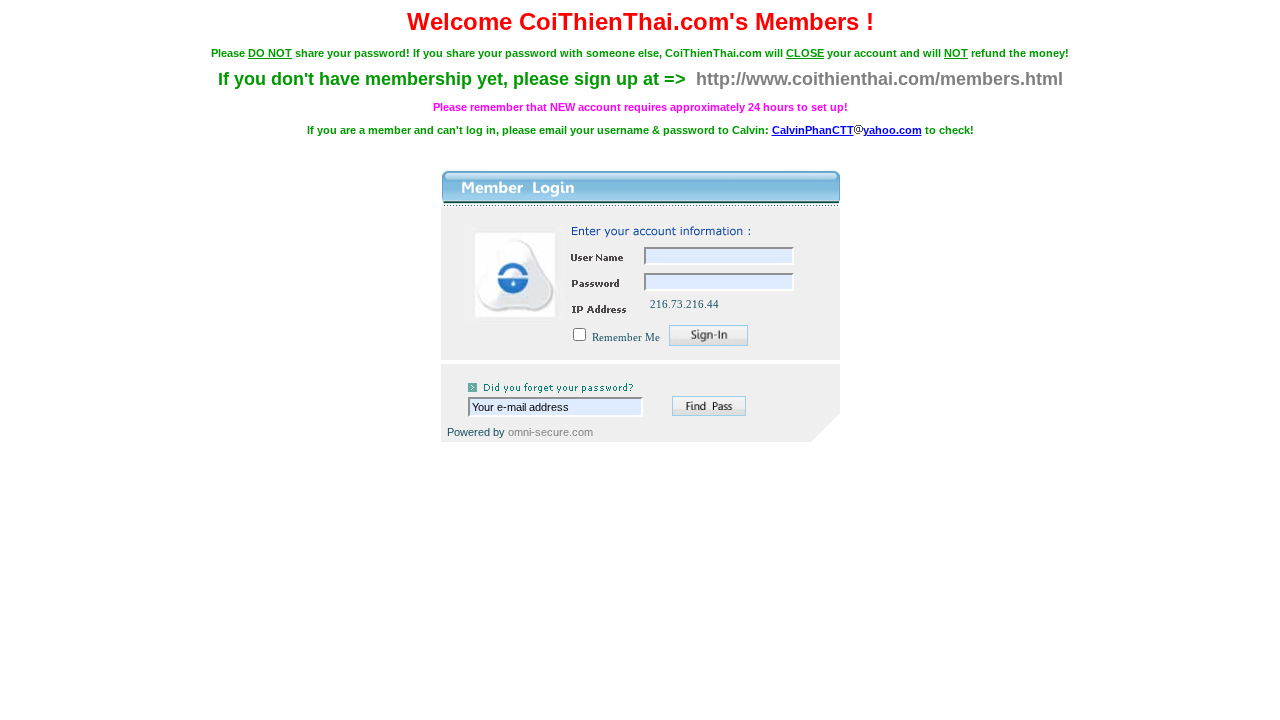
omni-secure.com (550, 432)
